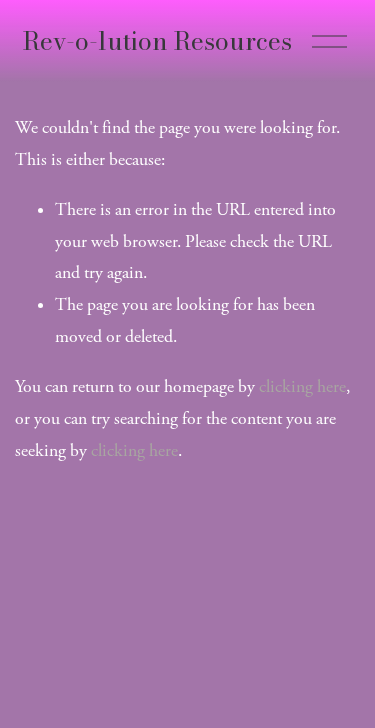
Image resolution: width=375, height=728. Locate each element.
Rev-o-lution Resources (157, 41)
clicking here (302, 387)
